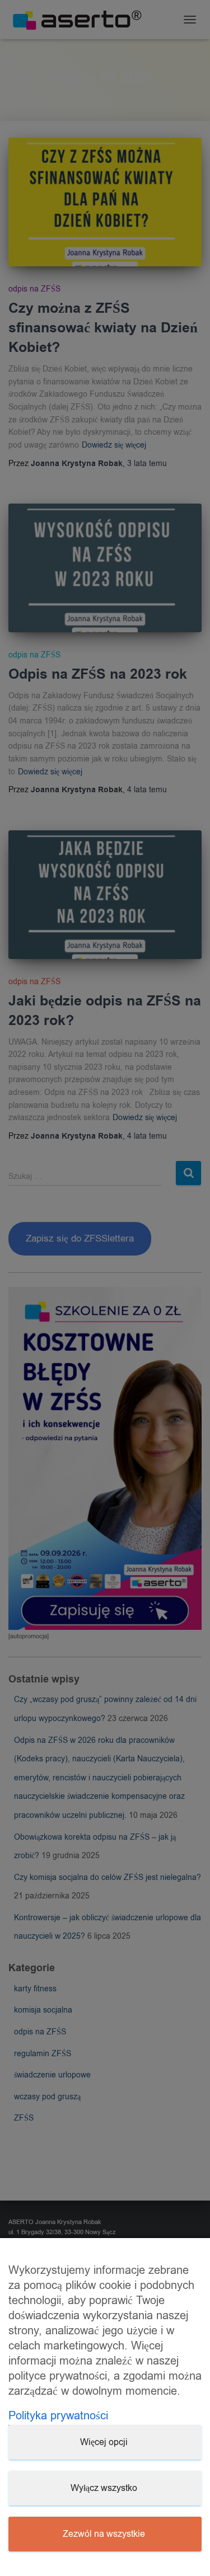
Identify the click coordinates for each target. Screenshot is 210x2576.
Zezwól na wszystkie (104, 2534)
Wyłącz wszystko (104, 2488)
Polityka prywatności (58, 2416)
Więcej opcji (104, 2442)
